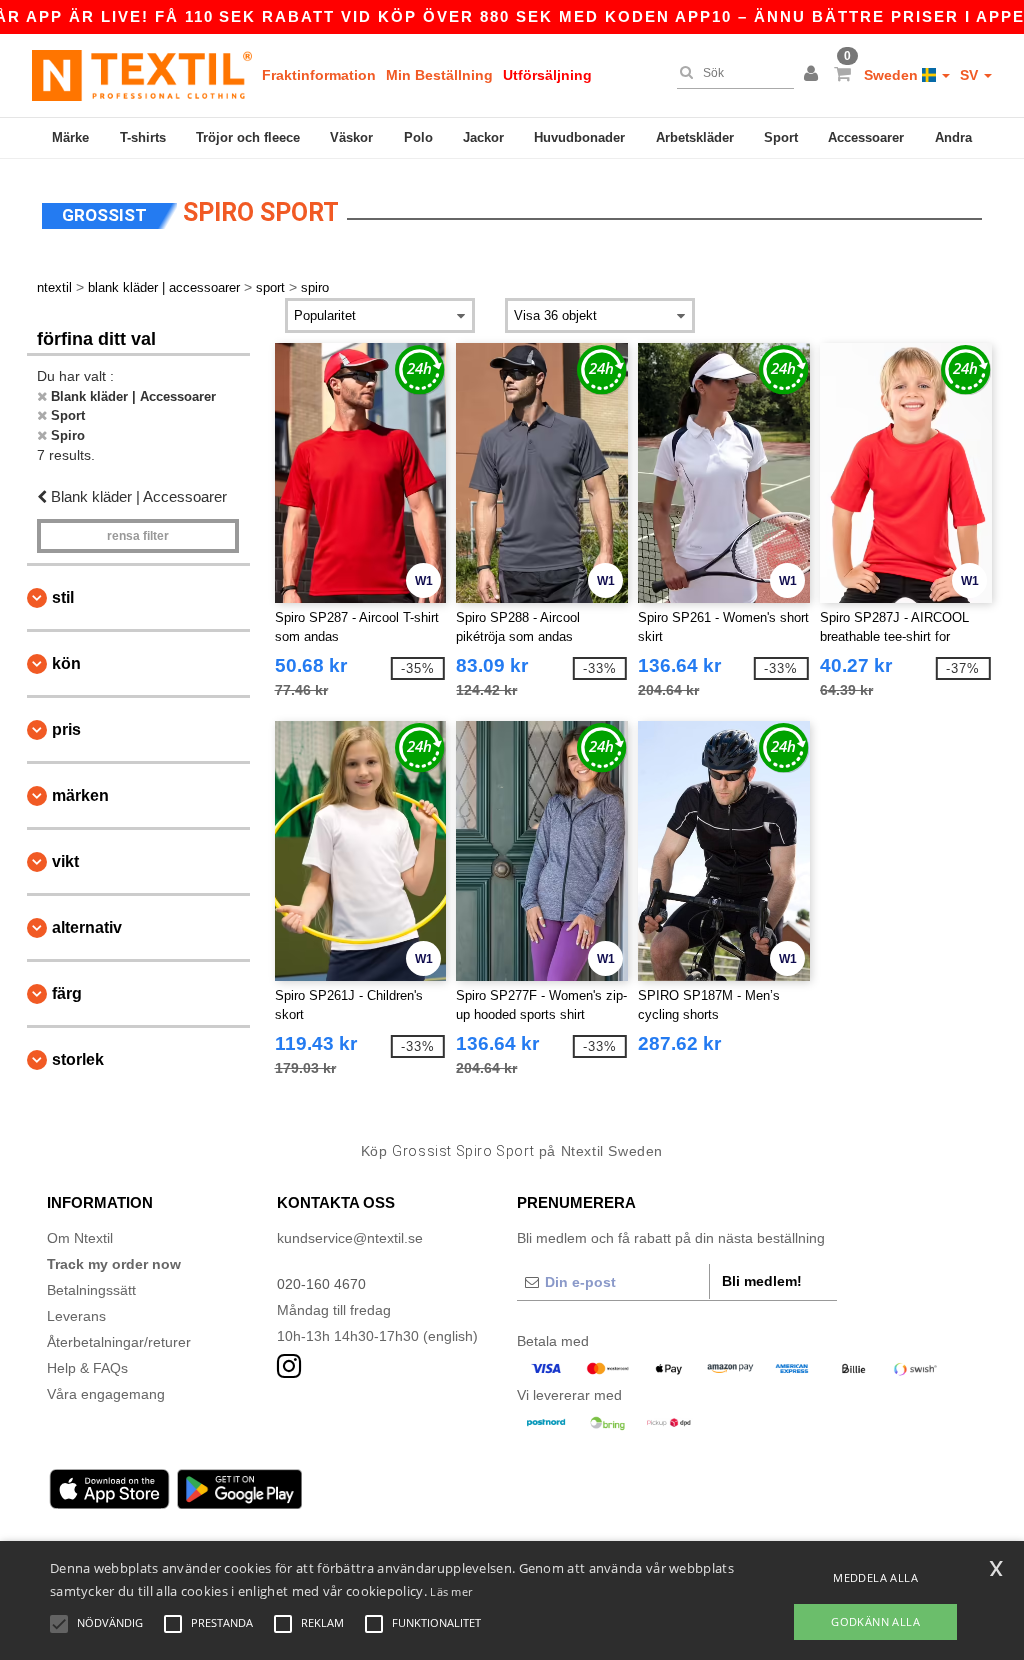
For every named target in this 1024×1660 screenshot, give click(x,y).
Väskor (351, 137)
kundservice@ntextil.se (350, 1238)
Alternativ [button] (87, 927)
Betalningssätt (91, 1290)
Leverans (76, 1316)
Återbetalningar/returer (119, 1342)
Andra (953, 137)
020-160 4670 (321, 1284)
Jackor (483, 137)
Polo (418, 137)
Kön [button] (66, 663)
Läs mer (451, 1591)
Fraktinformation (319, 75)
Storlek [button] (78, 1059)
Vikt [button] (65, 861)
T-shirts (143, 137)
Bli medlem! (762, 1281)
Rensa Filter (138, 536)
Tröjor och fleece (248, 137)
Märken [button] (80, 795)
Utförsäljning (547, 75)
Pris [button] (66, 729)
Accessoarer (866, 137)
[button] (814, 75)
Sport (781, 137)
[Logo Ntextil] (142, 75)
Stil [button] (63, 597)
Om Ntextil (80, 1238)
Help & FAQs (87, 1368)
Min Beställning (439, 75)
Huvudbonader (579, 137)
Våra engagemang (106, 1394)
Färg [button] (67, 993)
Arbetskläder (695, 137)
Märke (70, 137)
